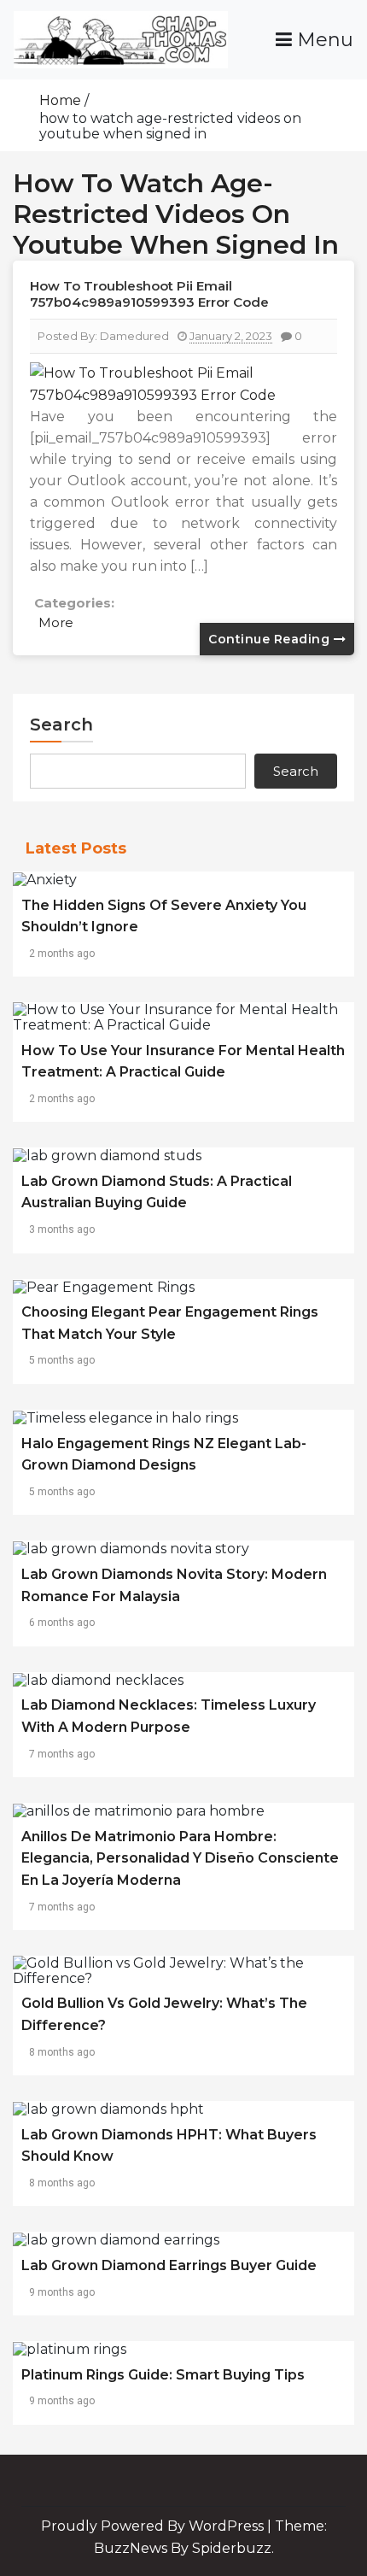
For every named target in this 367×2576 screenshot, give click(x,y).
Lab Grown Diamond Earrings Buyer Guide (169, 2265)
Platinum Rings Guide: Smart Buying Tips (163, 2375)
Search (61, 725)
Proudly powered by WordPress (154, 2526)
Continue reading (271, 639)
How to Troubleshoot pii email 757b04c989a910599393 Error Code (149, 294)
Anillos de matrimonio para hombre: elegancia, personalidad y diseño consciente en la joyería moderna (180, 1858)
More (56, 622)
